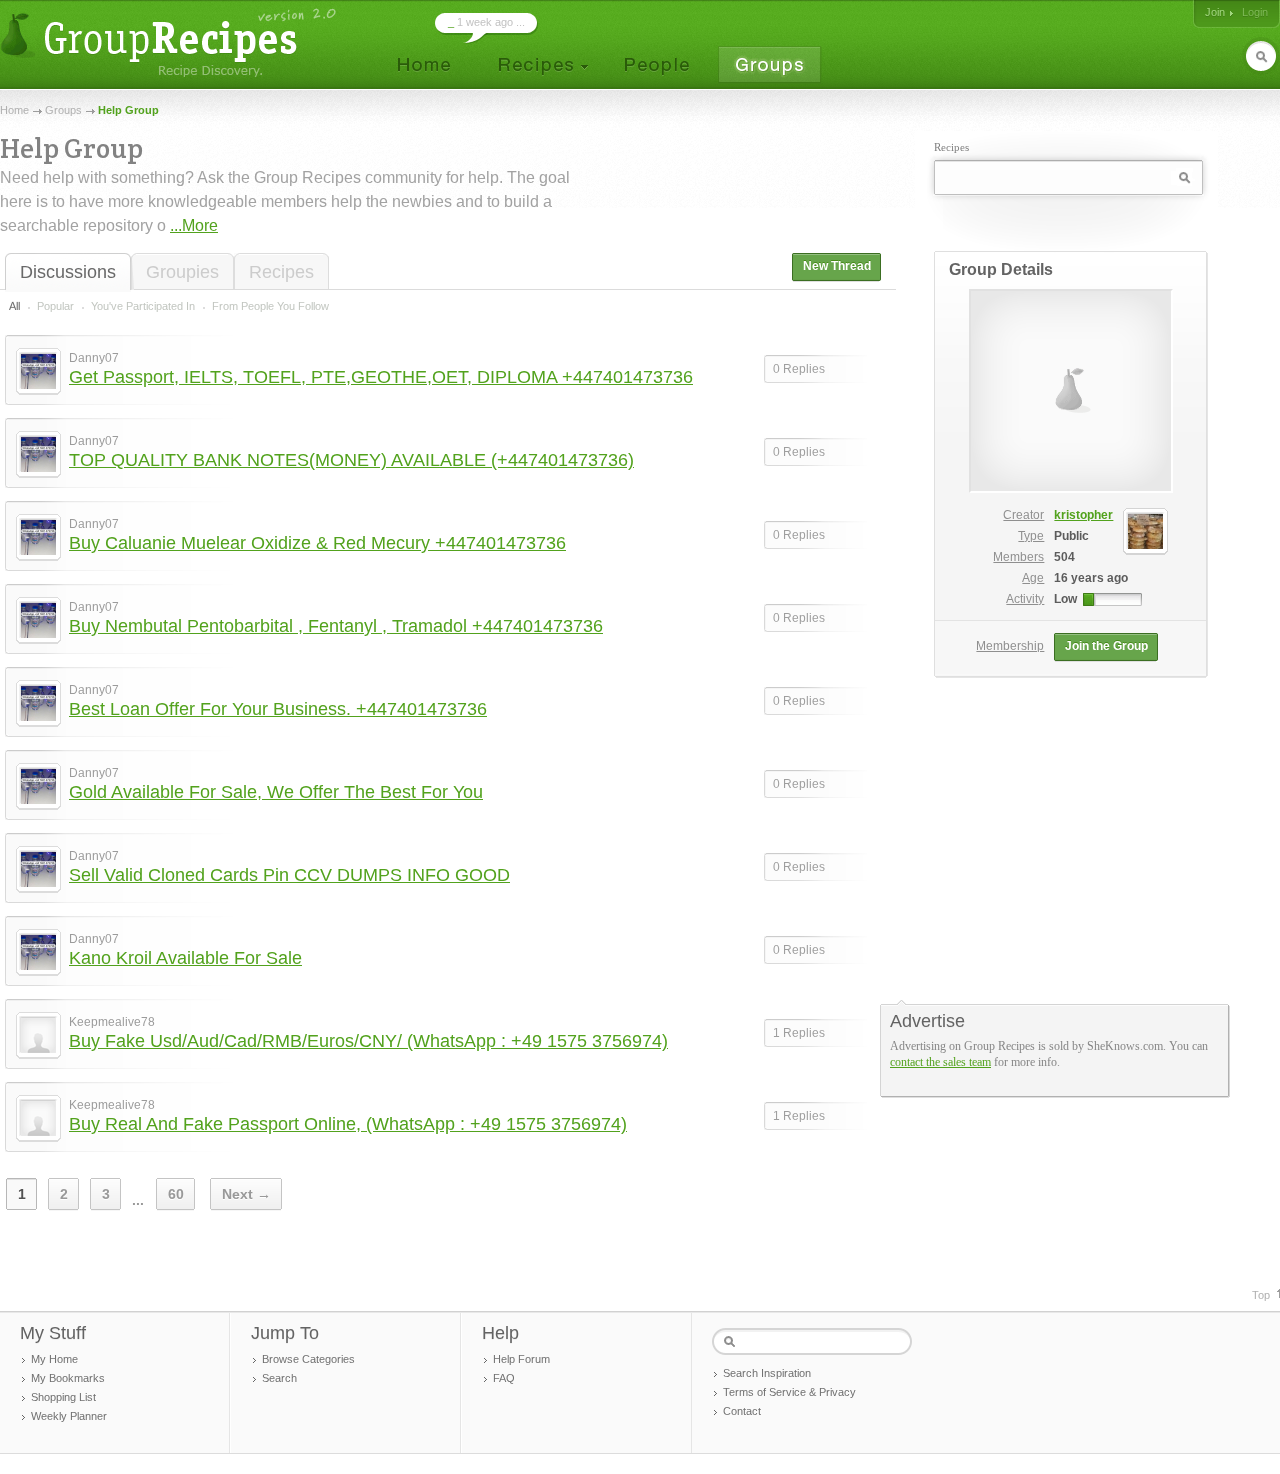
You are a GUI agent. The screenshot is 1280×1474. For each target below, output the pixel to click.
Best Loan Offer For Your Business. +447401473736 (278, 709)
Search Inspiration (767, 1373)
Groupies (182, 272)
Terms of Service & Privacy (789, 1392)
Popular (55, 306)
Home (14, 110)
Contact (742, 1411)
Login (1255, 12)
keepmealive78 (112, 1022)
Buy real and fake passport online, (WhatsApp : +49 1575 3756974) (348, 1124)
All (14, 306)
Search (279, 1378)
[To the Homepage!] (170, 42)
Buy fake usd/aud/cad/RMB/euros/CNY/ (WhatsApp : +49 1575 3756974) (368, 1041)
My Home (54, 1359)
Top (1261, 1295)
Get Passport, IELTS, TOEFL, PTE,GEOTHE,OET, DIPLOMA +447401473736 (381, 377)
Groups (63, 110)
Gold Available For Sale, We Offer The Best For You (276, 792)
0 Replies (799, 369)
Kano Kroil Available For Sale (185, 958)
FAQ (504, 1378)
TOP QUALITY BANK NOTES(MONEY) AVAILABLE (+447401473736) (351, 460)
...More (194, 225)
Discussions (68, 272)
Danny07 (94, 358)
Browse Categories (308, 1359)
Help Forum (521, 1359)
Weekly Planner (69, 1416)
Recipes (281, 272)
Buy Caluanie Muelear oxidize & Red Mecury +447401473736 (317, 543)
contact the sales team (940, 1062)
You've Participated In (143, 306)
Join (1215, 12)
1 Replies (799, 1033)
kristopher (1083, 515)
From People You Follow (270, 306)
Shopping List (63, 1397)
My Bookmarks (68, 1378)
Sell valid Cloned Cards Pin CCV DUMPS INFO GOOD (289, 875)
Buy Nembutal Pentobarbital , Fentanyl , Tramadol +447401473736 (336, 626)
